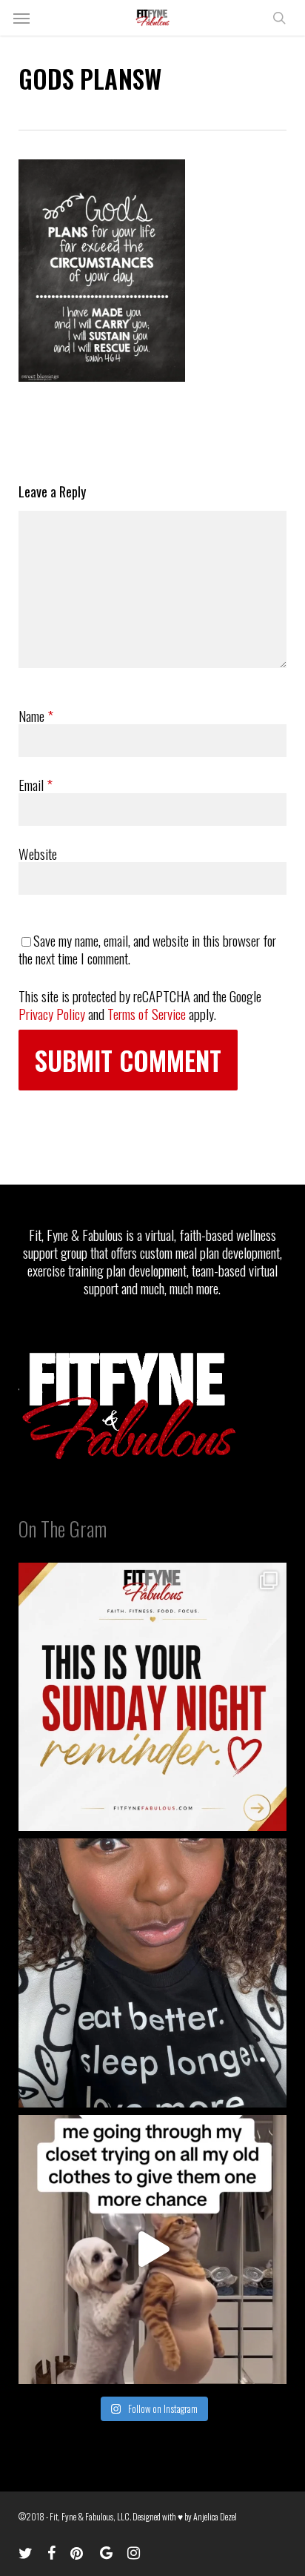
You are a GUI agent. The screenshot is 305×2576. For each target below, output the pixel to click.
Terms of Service (147, 1013)
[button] (21, 18)
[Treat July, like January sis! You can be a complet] (153, 2249)
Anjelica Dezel (215, 2516)
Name (36, 715)
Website (38, 853)
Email (36, 784)
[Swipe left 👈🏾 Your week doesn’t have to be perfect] (153, 1697)
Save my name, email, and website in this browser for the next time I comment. (147, 949)
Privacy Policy (52, 1013)
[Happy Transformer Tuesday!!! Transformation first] (153, 1973)
